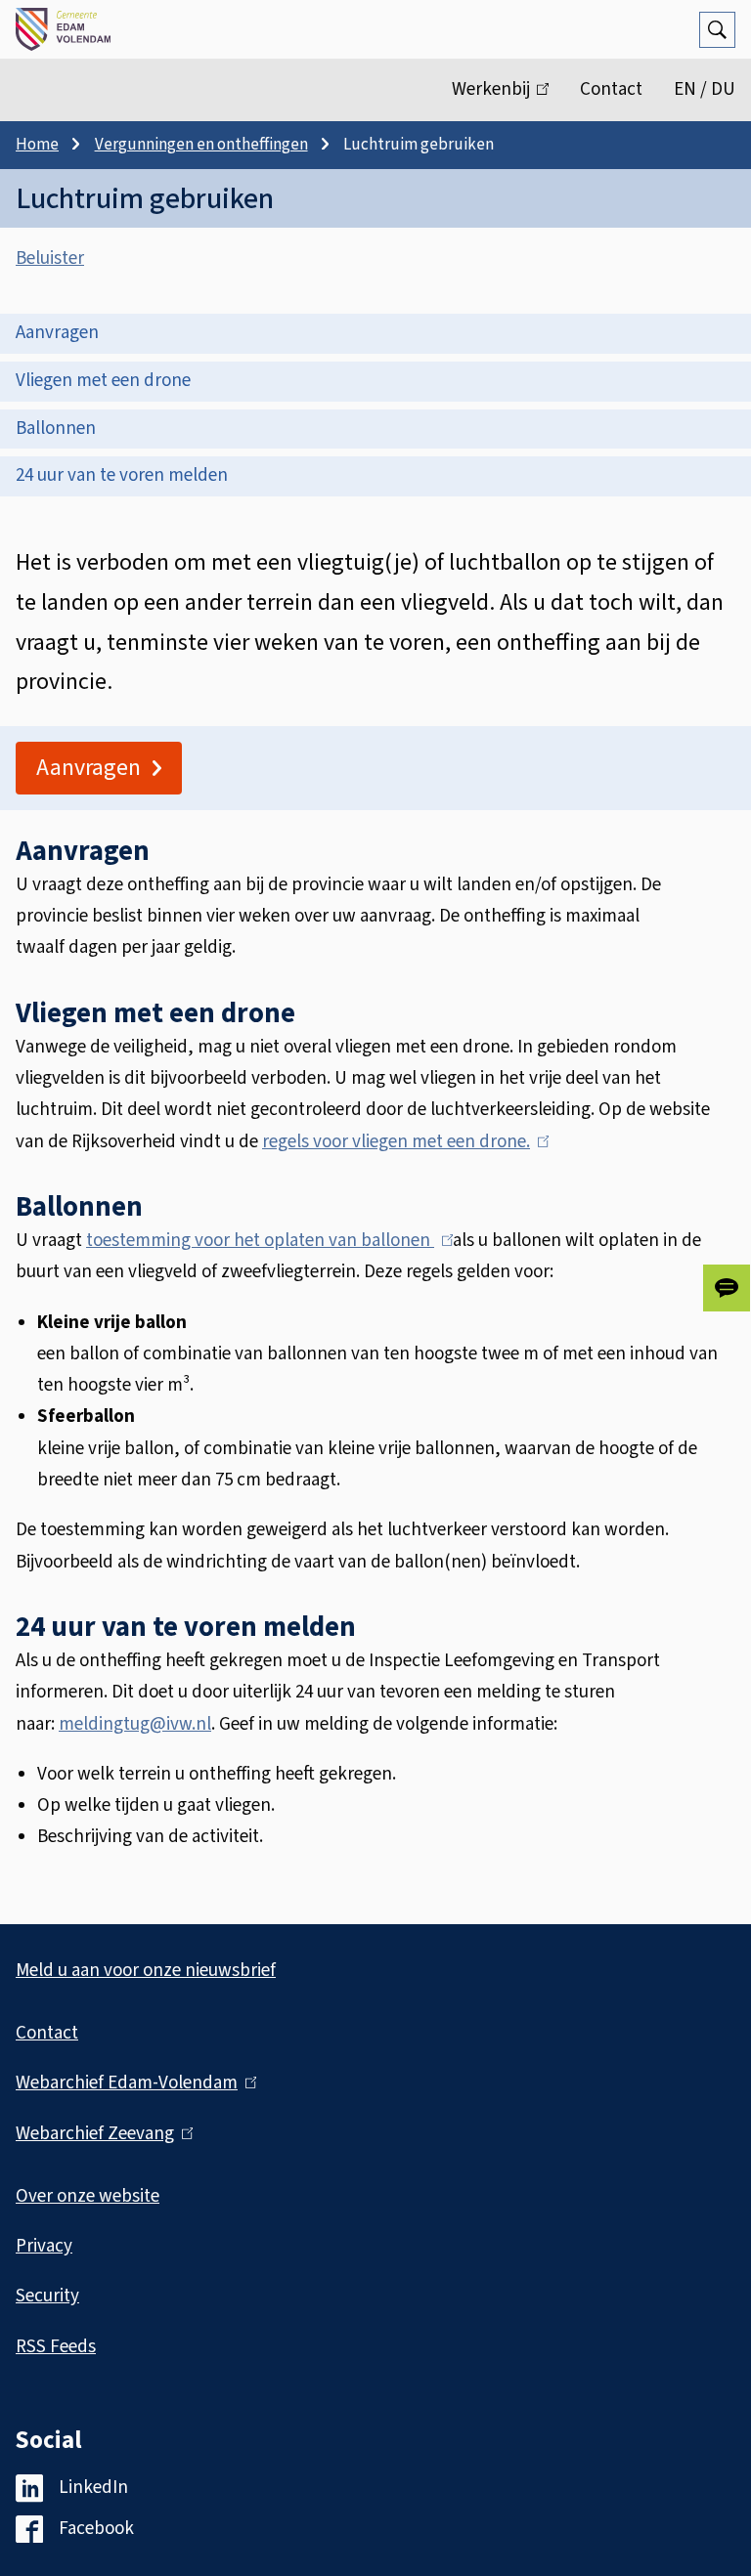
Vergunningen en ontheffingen (201, 145)
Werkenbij (508, 99)
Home (37, 145)
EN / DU (705, 89)
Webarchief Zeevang (100, 2134)
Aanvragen (57, 333)
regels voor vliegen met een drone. (401, 1142)
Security (47, 2296)
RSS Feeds (56, 2347)
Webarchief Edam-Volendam (132, 2083)
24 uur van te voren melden (122, 475)
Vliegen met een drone (103, 381)
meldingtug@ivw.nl (135, 1724)
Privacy (44, 2246)
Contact (611, 89)
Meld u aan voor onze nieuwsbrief (146, 1971)
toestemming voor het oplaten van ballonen (265, 1241)
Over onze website (88, 2196)
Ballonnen (56, 429)
